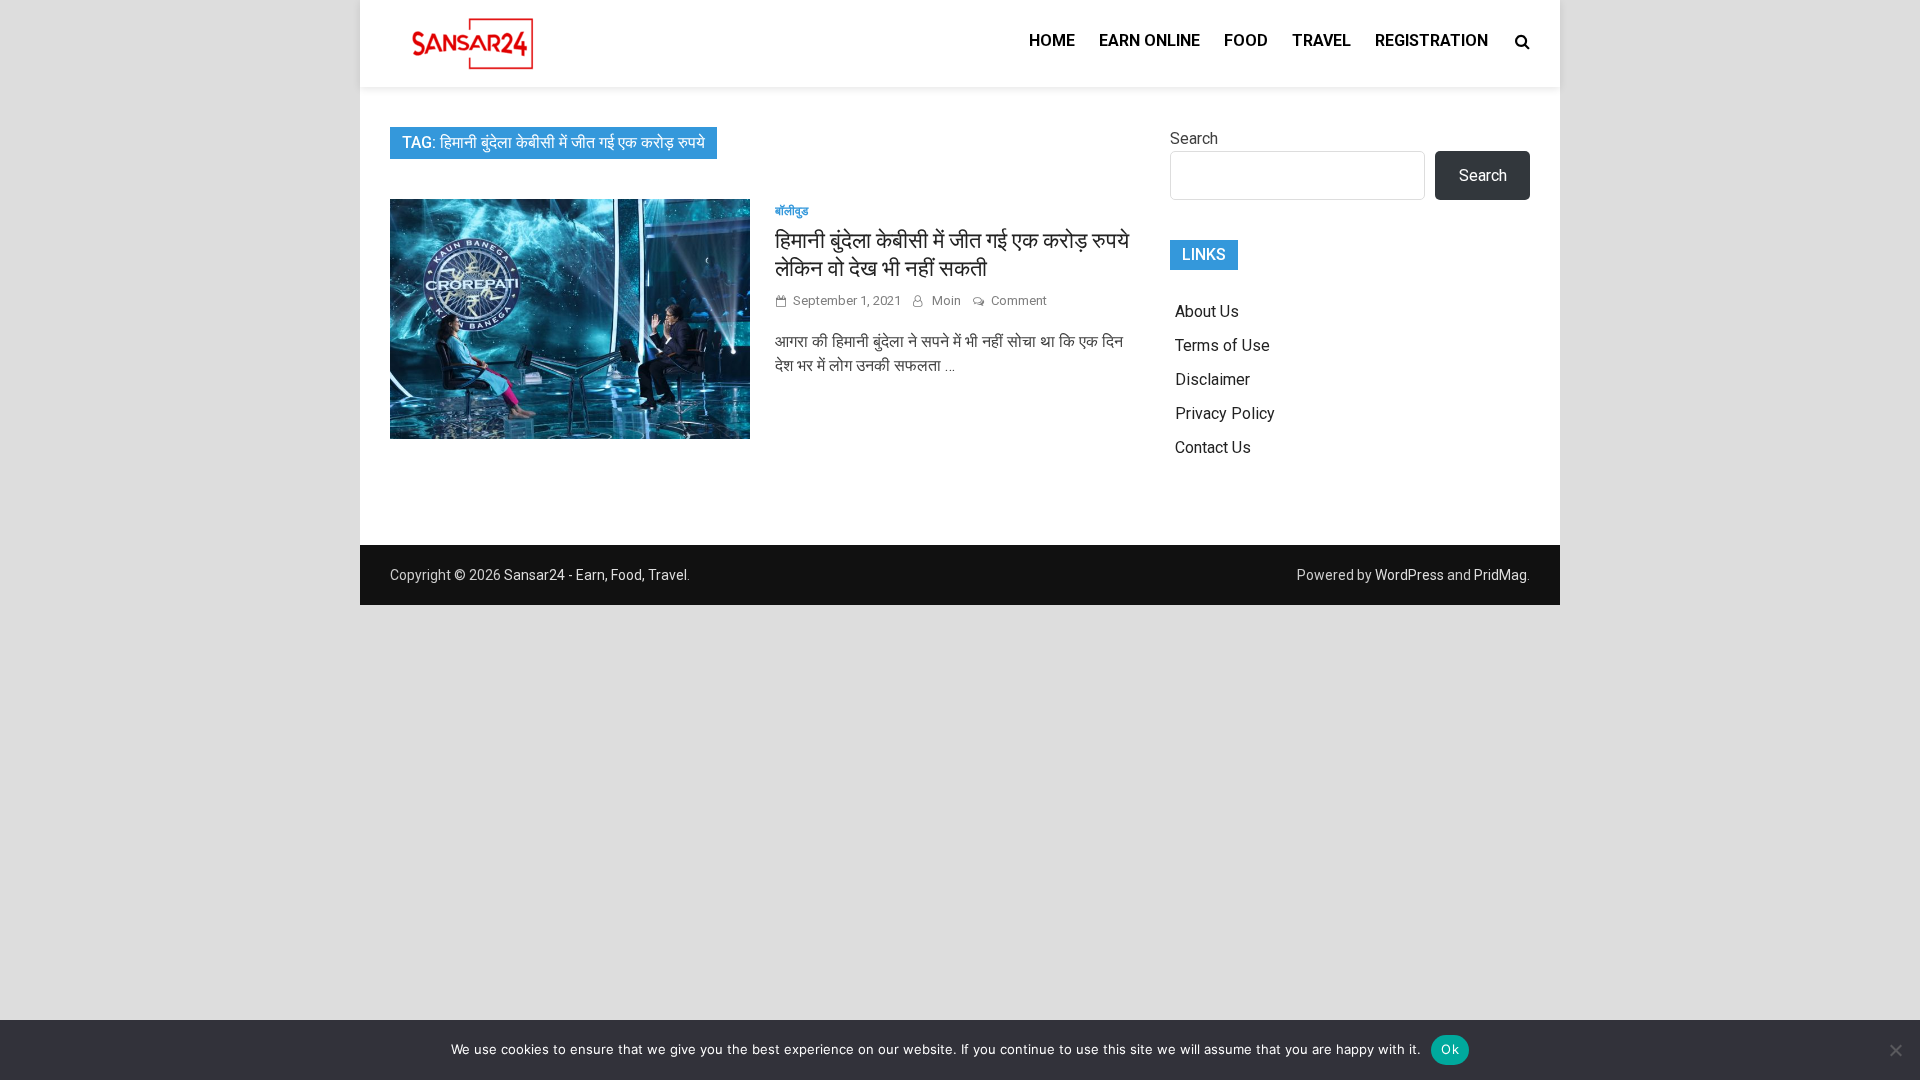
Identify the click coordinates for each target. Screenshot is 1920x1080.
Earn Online (1149, 40)
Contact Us (1213, 447)
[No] (1895, 1050)
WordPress (1409, 575)
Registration (1431, 40)
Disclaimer (1212, 379)
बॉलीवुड (791, 211)
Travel (1321, 40)
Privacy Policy (1225, 413)
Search (1194, 138)
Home (1052, 40)
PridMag (1500, 575)
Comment (1019, 300)
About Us (1207, 311)
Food (1246, 40)
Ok (1450, 1049)
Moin (946, 300)
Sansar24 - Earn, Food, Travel (595, 575)
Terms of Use (1222, 345)
